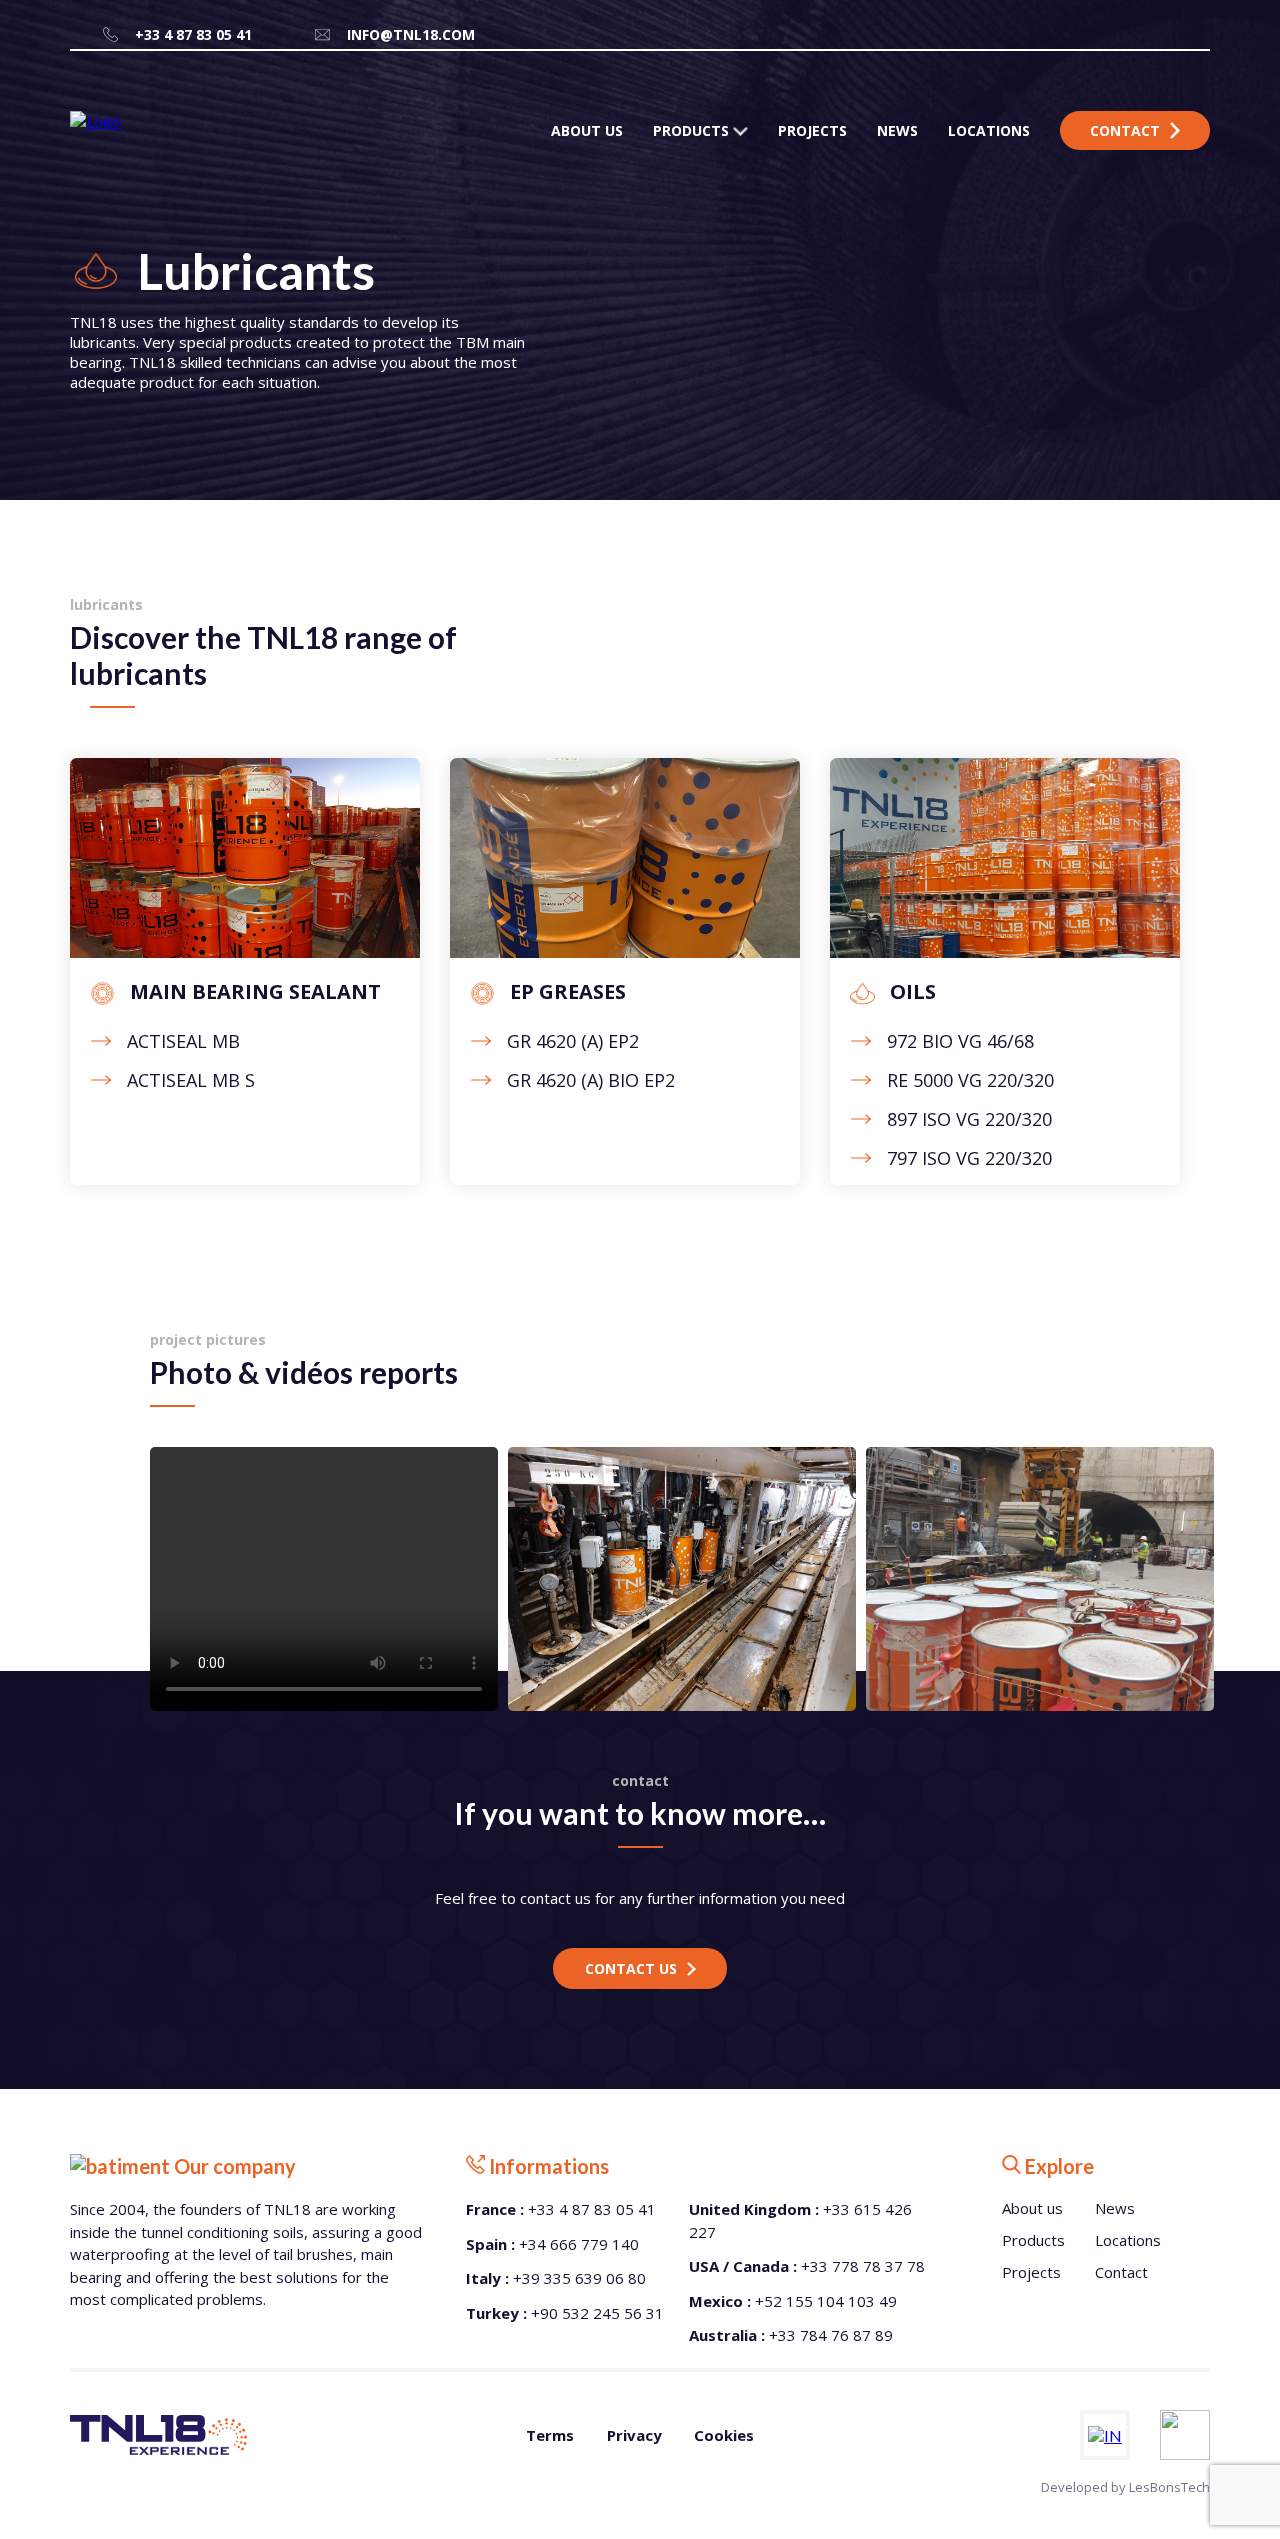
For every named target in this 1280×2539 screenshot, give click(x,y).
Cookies (724, 2435)
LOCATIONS (989, 130)
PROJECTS (812, 130)
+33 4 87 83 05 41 (193, 34)
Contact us (631, 1968)
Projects (1031, 2272)
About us (1032, 2208)
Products (1033, 2240)
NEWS (897, 130)
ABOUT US (587, 130)
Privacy (634, 2435)
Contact (1125, 130)
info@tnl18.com (411, 34)
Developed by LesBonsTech (1125, 2487)
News (1115, 2208)
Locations (1128, 2240)
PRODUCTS (693, 130)
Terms (550, 2435)
